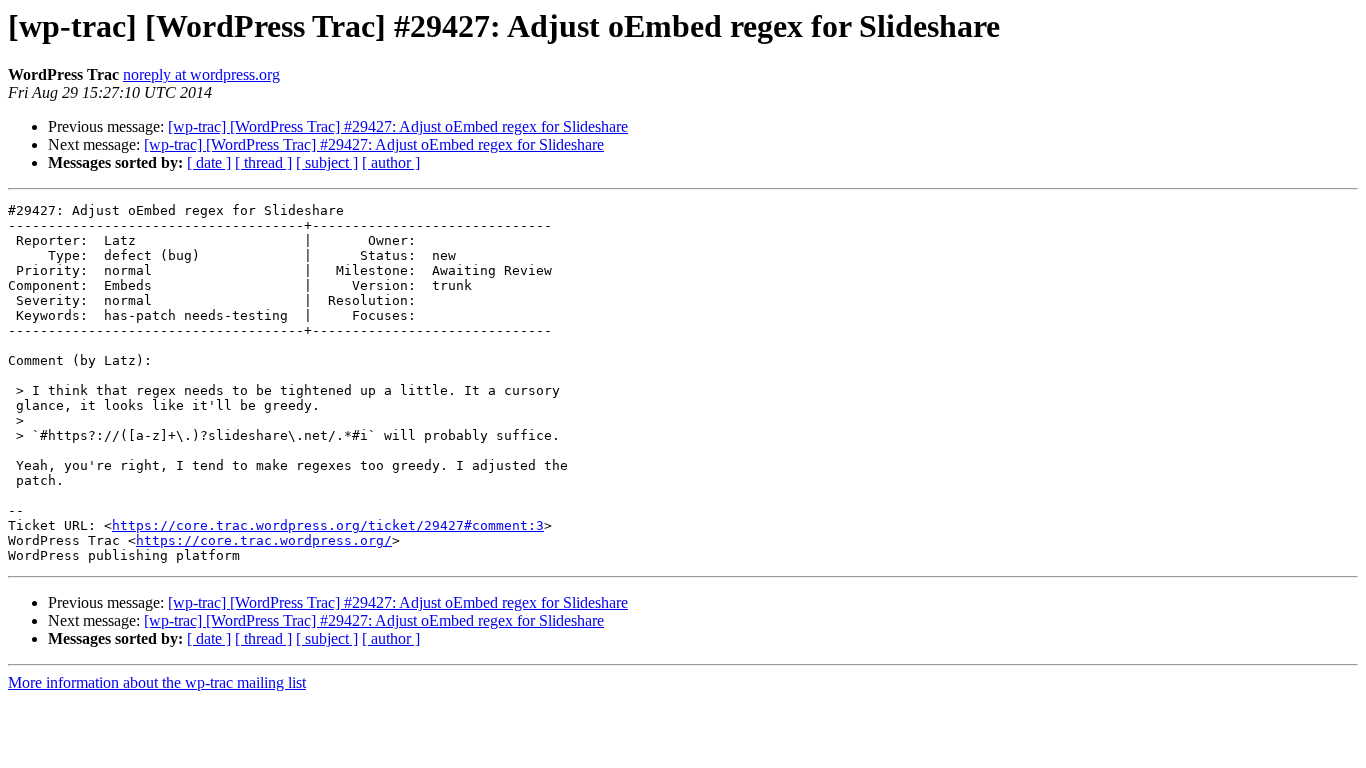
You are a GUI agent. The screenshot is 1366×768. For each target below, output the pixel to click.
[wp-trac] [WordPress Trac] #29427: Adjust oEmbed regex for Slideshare (398, 126)
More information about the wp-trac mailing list (157, 682)
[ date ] (209, 162)
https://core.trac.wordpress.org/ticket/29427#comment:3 (328, 525)
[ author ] (391, 162)
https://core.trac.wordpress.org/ (264, 540)
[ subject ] (327, 162)
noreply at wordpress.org (201, 74)
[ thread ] (263, 162)
